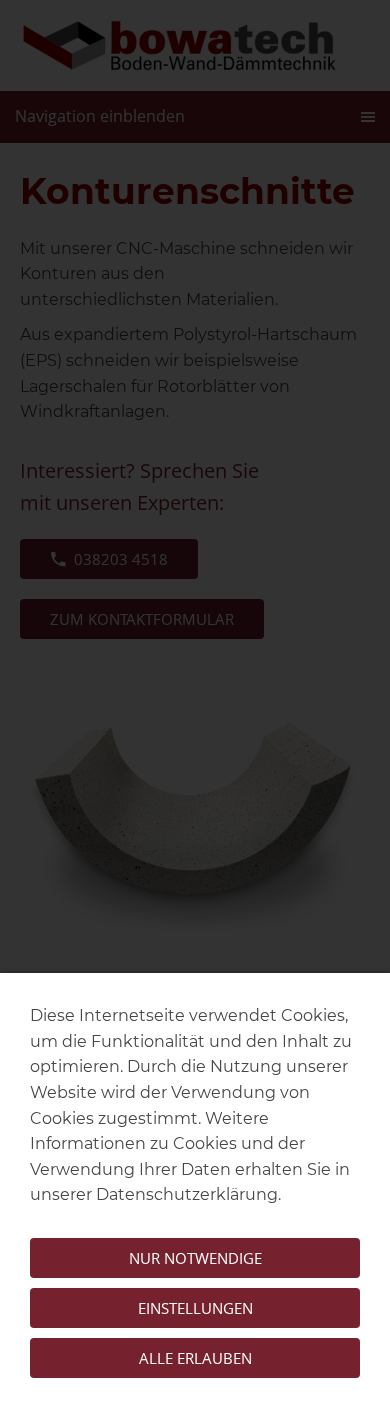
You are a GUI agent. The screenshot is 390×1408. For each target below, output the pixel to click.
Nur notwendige (195, 1258)
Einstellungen (195, 1308)
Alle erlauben (195, 1358)
